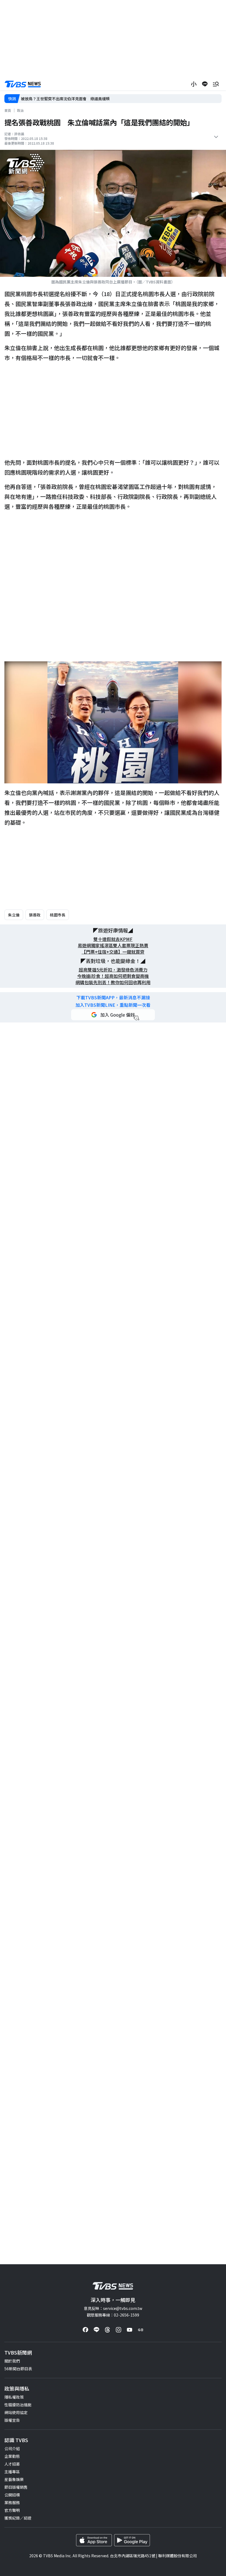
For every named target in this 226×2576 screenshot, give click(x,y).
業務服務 (12, 2502)
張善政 (35, 915)
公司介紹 (12, 2448)
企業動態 (12, 2456)
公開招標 (12, 2495)
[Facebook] (85, 2330)
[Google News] (141, 2330)
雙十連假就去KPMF (113, 939)
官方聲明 (12, 2510)
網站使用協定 (16, 2412)
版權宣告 (12, 2420)
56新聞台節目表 (18, 2369)
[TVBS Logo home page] (23, 84)
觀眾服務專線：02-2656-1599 (113, 2315)
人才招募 (12, 2464)
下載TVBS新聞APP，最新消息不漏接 (113, 998)
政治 (20, 110)
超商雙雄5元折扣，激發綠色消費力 (113, 970)
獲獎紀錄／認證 (18, 2518)
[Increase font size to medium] (194, 84)
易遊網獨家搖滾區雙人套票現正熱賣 (113, 945)
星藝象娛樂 (14, 2479)
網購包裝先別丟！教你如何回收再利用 (113, 982)
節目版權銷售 (16, 2487)
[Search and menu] (216, 84)
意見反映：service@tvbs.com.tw (113, 2308)
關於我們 (12, 2361)
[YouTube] (130, 2330)
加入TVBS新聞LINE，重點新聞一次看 (113, 1005)
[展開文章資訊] (216, 137)
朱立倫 (14, 915)
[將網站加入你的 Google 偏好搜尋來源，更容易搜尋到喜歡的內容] (113, 1015)
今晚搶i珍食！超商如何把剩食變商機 (113, 976)
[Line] (96, 2330)
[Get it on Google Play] (132, 2540)
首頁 (8, 110)
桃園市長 (58, 915)
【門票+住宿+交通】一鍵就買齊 (113, 952)
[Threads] (107, 2330)
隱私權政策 (14, 2397)
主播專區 (12, 2472)
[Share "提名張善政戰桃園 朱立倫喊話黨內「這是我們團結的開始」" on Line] (205, 84)
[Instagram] (119, 2330)
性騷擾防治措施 (18, 2405)
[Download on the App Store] (94, 2540)
